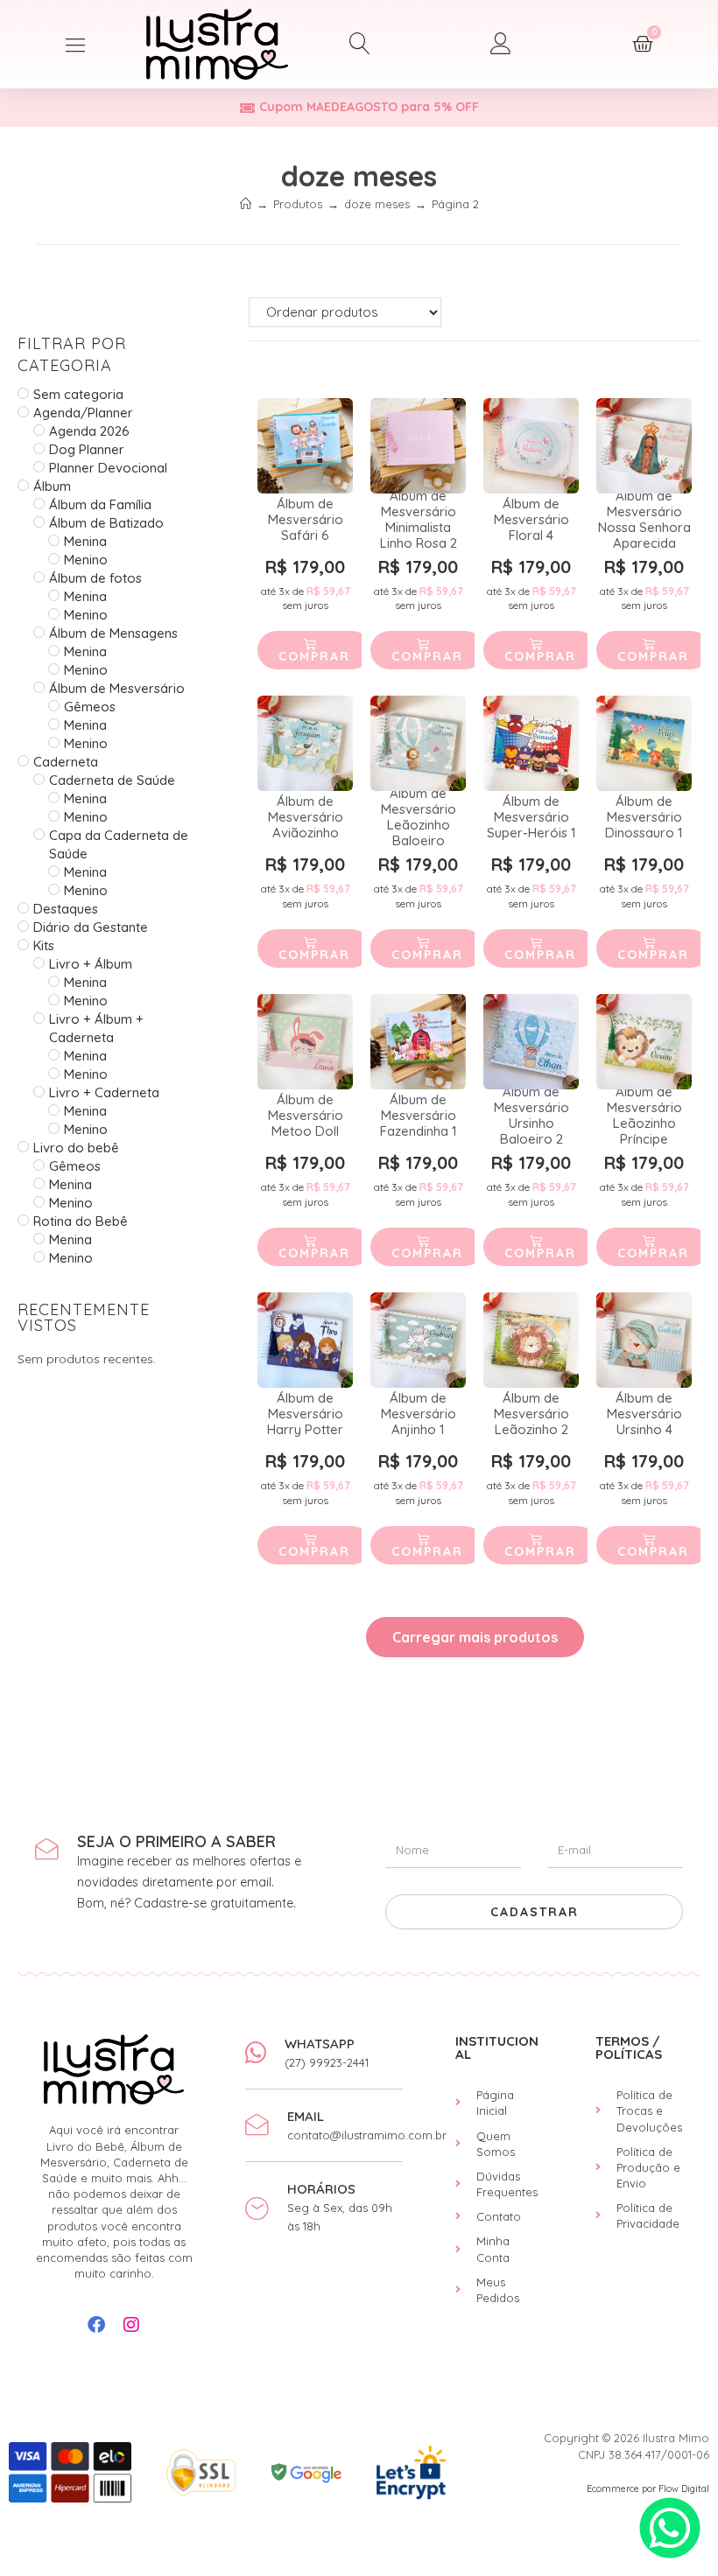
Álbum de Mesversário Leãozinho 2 (531, 1414)
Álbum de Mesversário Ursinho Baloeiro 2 (531, 1116)
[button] (76, 44)
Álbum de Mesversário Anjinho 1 (419, 1414)
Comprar (314, 656)
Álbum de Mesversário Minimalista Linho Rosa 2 (419, 520)
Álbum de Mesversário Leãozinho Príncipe (644, 1116)
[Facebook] (96, 2325)
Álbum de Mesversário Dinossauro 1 (644, 817)
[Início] (246, 204)
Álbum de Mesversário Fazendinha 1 (419, 1116)
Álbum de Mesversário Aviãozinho (306, 817)
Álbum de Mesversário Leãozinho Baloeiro (419, 817)
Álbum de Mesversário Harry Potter (305, 1414)
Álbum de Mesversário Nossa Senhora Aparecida (644, 520)
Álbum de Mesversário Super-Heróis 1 (531, 817)
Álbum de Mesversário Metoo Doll (306, 1116)
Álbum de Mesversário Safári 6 (306, 520)
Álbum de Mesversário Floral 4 (531, 520)
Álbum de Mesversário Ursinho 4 (644, 1414)
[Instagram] (131, 2325)
